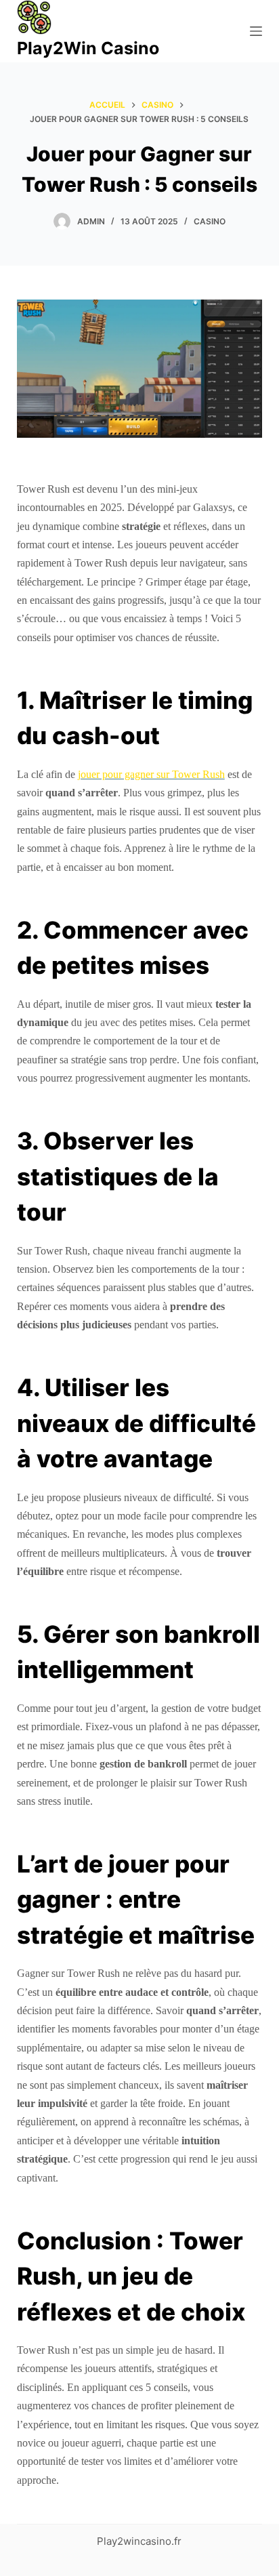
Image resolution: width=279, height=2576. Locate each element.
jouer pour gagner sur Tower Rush (151, 774)
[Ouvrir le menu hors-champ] (256, 31)
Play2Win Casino (88, 48)
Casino (210, 221)
